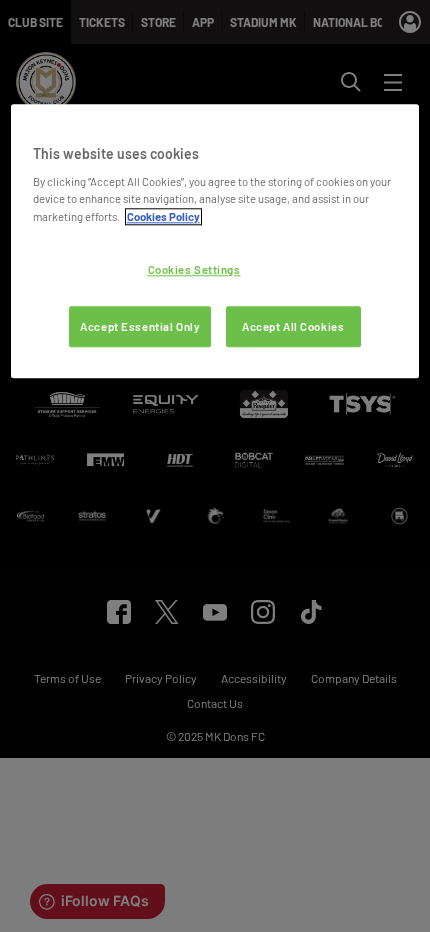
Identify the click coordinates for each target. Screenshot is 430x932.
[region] (215, 241)
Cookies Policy (163, 216)
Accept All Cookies (293, 326)
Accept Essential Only (140, 326)
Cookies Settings (194, 269)
